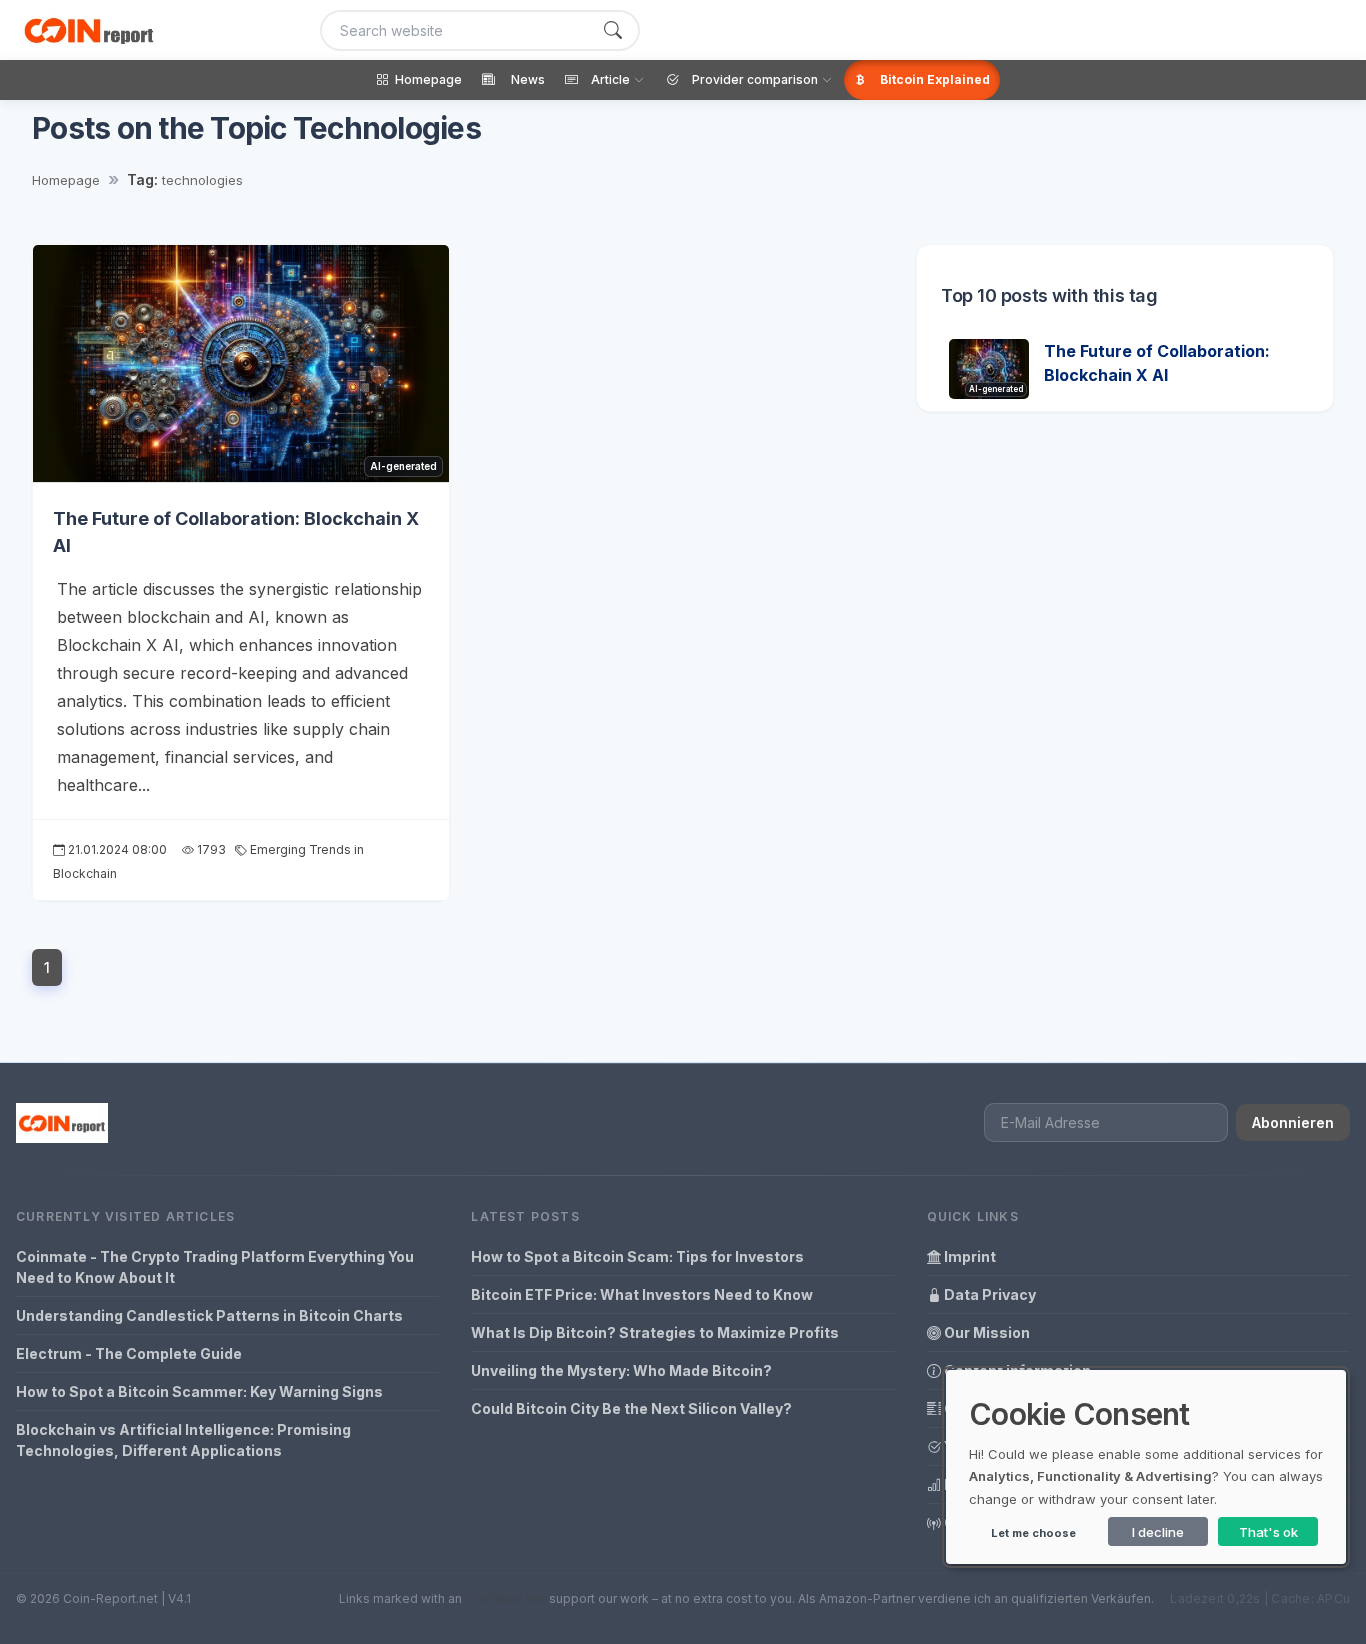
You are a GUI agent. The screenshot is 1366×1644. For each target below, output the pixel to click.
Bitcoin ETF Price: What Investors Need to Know (642, 1294)
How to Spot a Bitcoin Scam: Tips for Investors (637, 1256)
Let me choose (1033, 1533)
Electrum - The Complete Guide (129, 1353)
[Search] (613, 30)
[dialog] (1146, 1467)
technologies (202, 180)
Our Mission (985, 1332)
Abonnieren (1293, 1122)
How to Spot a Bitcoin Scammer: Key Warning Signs (199, 1391)
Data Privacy (988, 1294)
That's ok (1268, 1532)
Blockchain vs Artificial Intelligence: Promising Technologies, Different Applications (183, 1440)
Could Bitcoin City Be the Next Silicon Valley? (631, 1408)
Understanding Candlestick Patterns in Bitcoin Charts (209, 1315)
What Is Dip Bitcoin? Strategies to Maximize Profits (655, 1332)
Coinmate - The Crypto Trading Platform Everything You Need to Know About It (215, 1267)
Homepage (66, 180)
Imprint (968, 1256)
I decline (1158, 1532)
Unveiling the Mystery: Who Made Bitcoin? (621, 1370)
